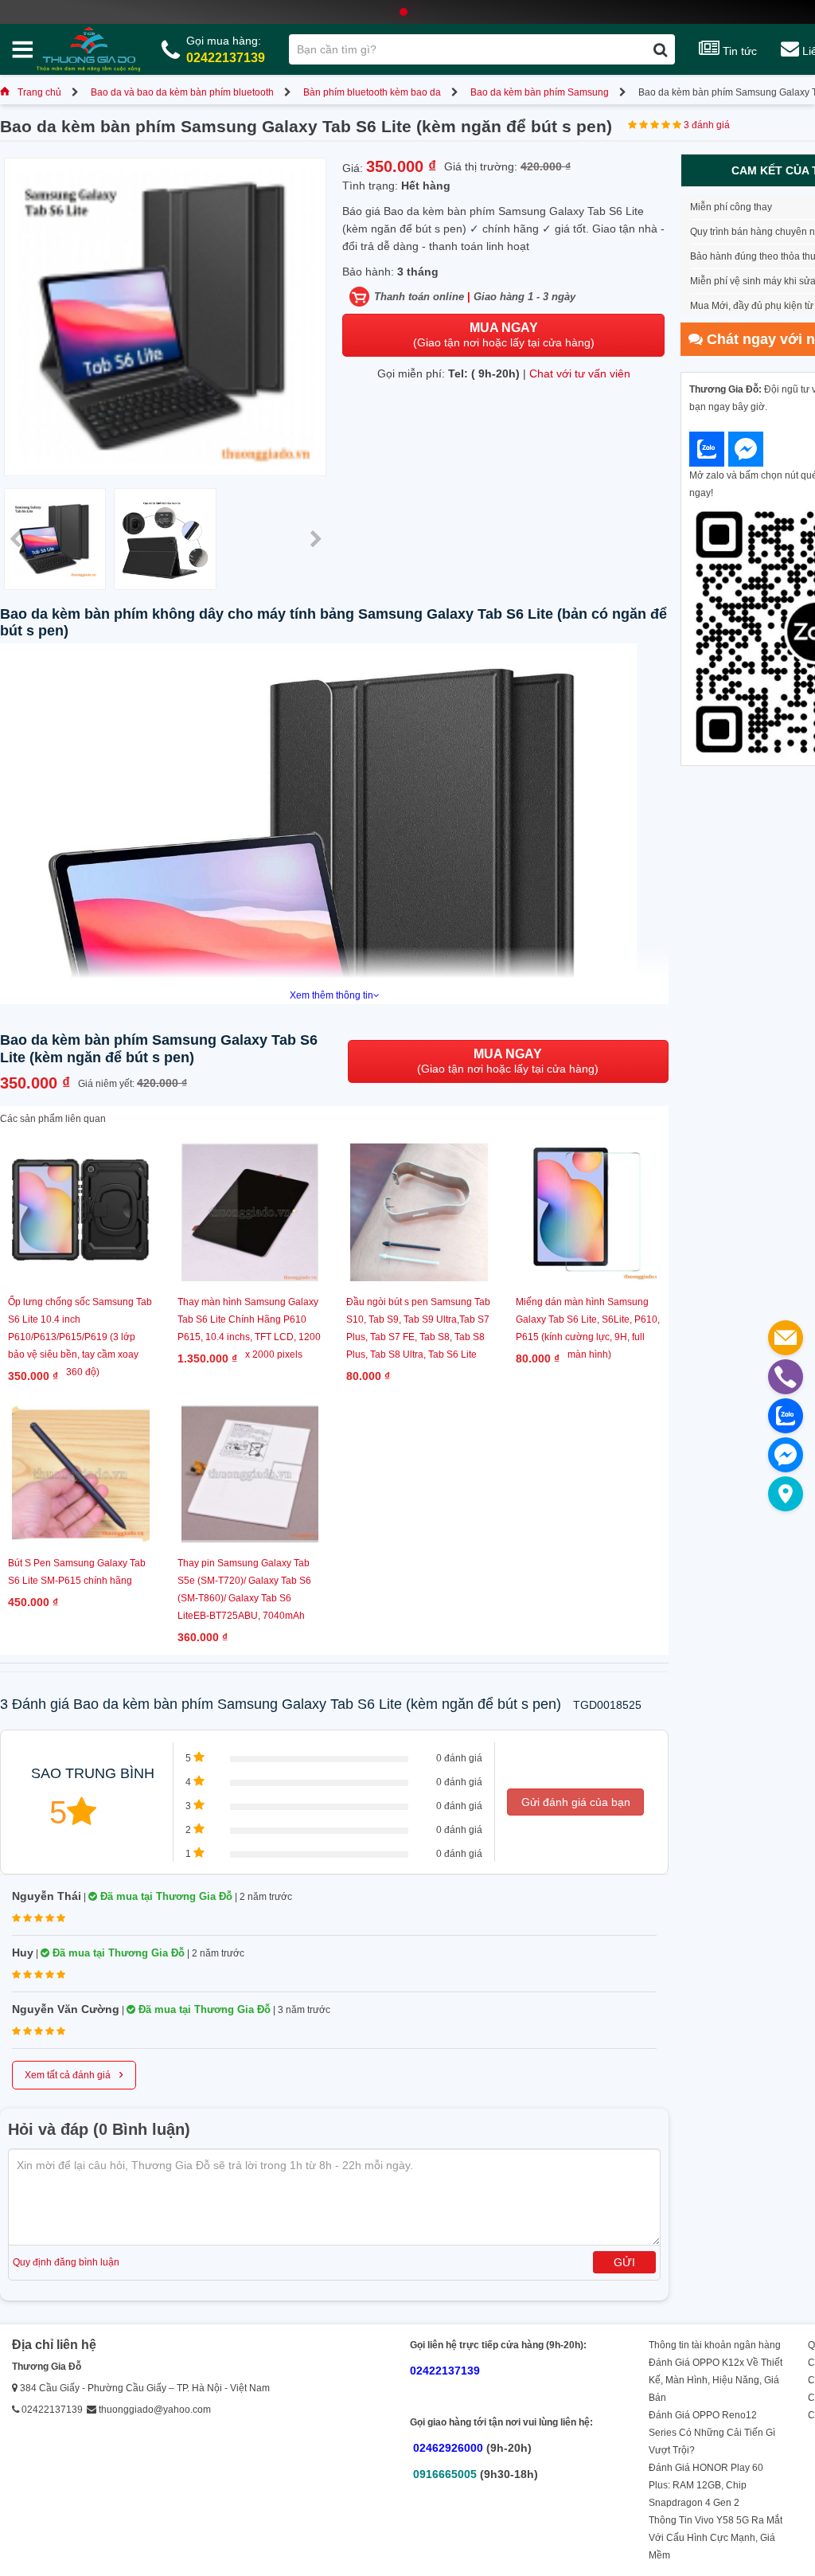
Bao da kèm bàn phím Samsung (540, 92)
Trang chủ (39, 92)
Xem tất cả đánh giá (74, 2074)
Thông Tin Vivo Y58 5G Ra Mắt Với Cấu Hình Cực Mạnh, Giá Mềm (716, 2538)
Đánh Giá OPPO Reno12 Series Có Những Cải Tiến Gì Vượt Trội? (712, 2433)
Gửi (624, 2262)
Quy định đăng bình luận (66, 2262)
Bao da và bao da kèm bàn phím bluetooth (182, 92)
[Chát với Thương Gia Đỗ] (707, 449)
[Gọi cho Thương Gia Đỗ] (786, 1377)
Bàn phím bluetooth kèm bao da (372, 92)
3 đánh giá (707, 125)
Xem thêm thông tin (331, 995)
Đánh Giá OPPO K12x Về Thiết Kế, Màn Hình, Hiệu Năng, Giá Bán (716, 2380)
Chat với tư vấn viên (580, 373)
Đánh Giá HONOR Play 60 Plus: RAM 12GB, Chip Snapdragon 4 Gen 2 (706, 2485)
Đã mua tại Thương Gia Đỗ (165, 1896)
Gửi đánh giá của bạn (576, 1802)
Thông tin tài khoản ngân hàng (715, 2345)
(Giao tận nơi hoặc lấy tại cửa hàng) (504, 335)
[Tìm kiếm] (660, 49)
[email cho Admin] (786, 1338)
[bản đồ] (786, 1494)
